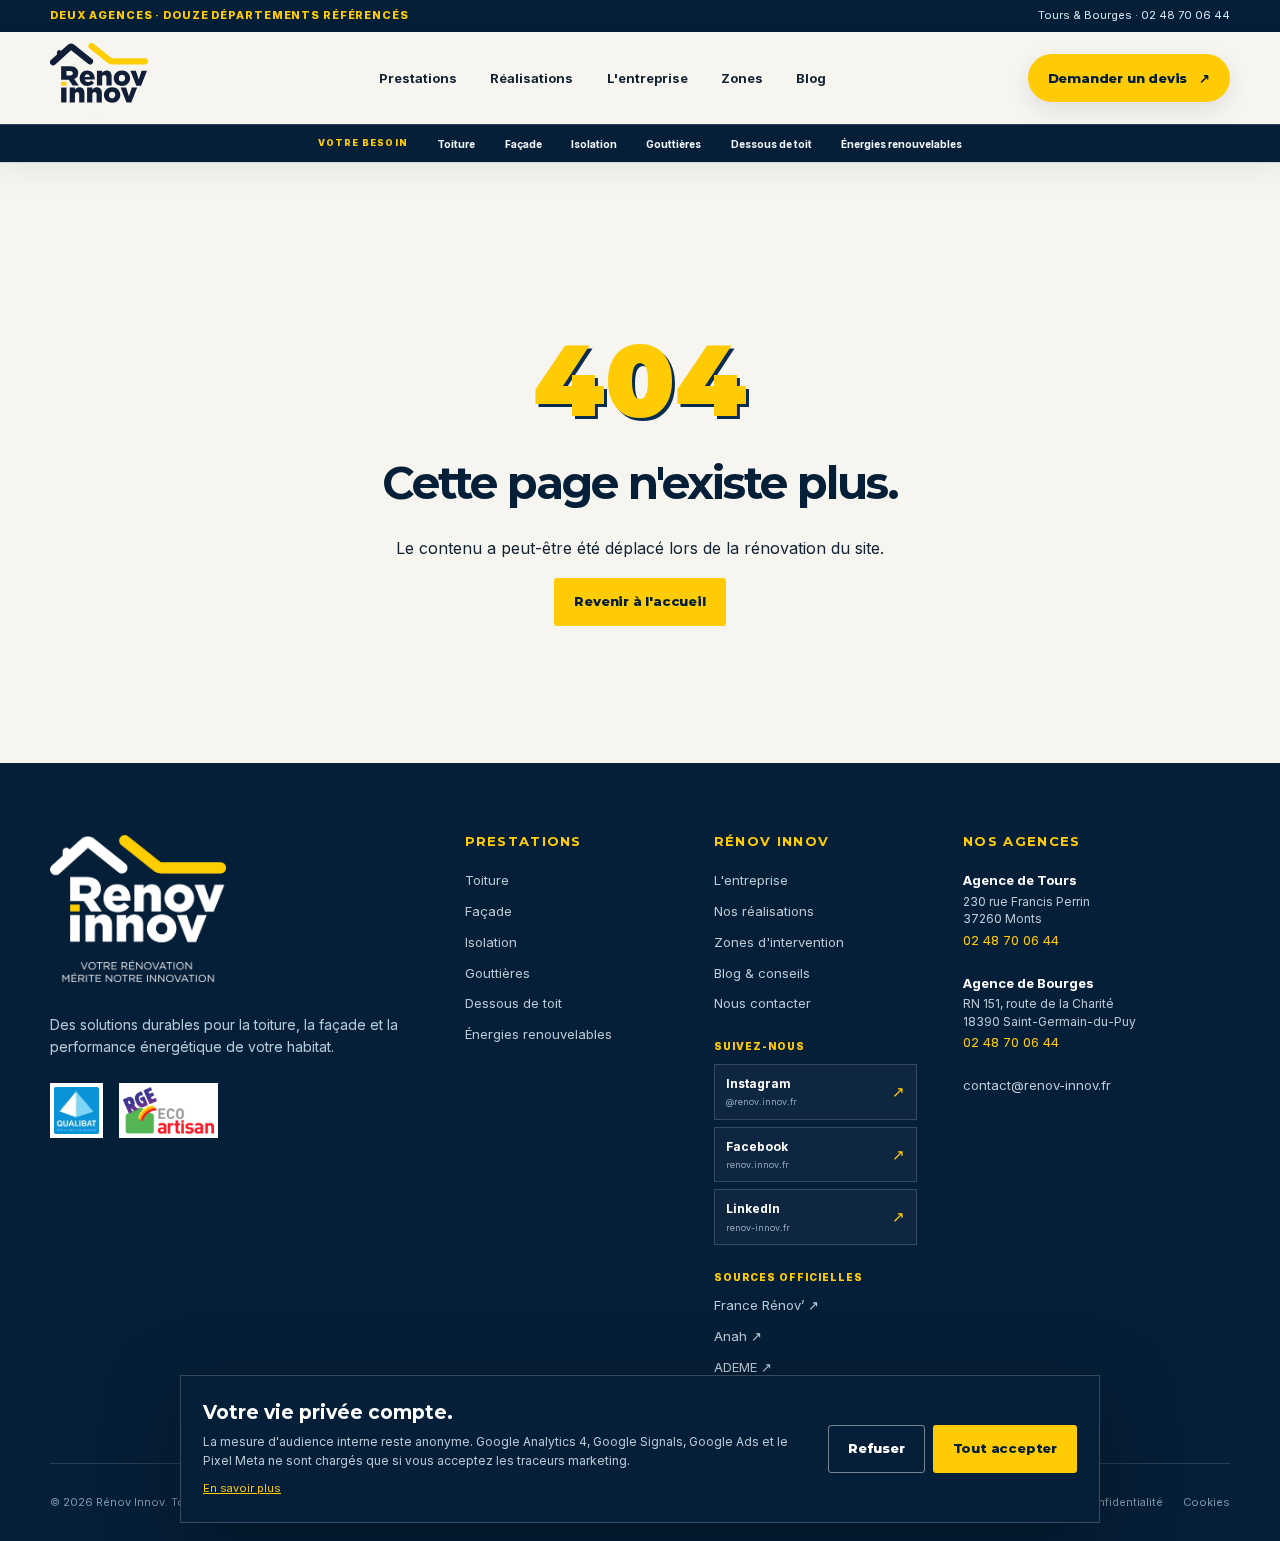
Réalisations (531, 78)
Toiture (456, 144)
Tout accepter (1005, 1448)
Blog (811, 78)
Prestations (418, 78)
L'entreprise (647, 78)
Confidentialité (1122, 1502)
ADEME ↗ (743, 1367)
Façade (523, 144)
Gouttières (673, 144)
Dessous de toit (771, 144)
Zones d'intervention (779, 942)
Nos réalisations (764, 911)
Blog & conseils (762, 973)
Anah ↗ (738, 1336)
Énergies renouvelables (901, 144)
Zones (742, 78)
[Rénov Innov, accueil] (99, 78)
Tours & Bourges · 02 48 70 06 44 (1134, 15)
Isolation (594, 144)
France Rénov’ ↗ (766, 1305)
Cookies (1206, 1502)
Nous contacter (762, 1003)
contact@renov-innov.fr (1037, 1085)
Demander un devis (1129, 78)
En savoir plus (242, 1488)
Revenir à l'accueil (639, 601)
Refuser (876, 1448)
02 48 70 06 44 (1011, 940)
